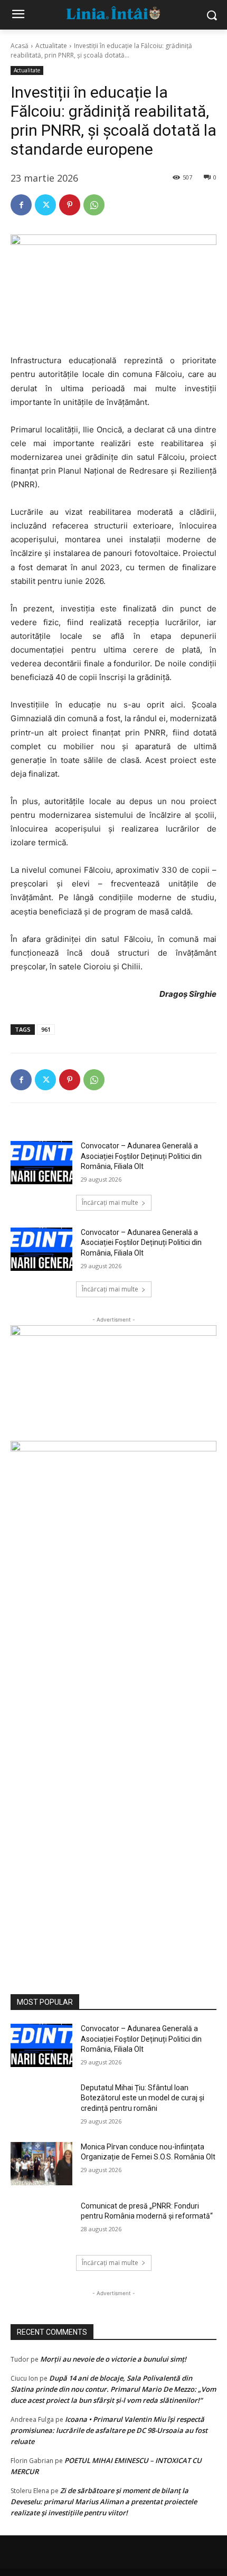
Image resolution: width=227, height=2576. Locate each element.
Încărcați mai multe (110, 1202)
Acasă (20, 46)
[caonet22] (113, 1705)
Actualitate (51, 46)
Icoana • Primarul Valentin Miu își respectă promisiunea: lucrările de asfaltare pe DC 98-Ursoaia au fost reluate (109, 2430)
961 (46, 1029)
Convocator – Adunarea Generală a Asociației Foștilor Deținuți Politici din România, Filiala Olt (141, 1156)
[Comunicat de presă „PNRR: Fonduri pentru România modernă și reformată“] (41, 2223)
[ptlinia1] (113, 1383)
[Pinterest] (70, 205)
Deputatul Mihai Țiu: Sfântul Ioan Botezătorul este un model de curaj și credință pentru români (143, 2098)
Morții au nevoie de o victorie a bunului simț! (113, 2359)
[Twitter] (45, 205)
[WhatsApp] (94, 205)
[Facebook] (21, 205)
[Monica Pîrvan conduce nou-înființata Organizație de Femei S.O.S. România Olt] (41, 2164)
